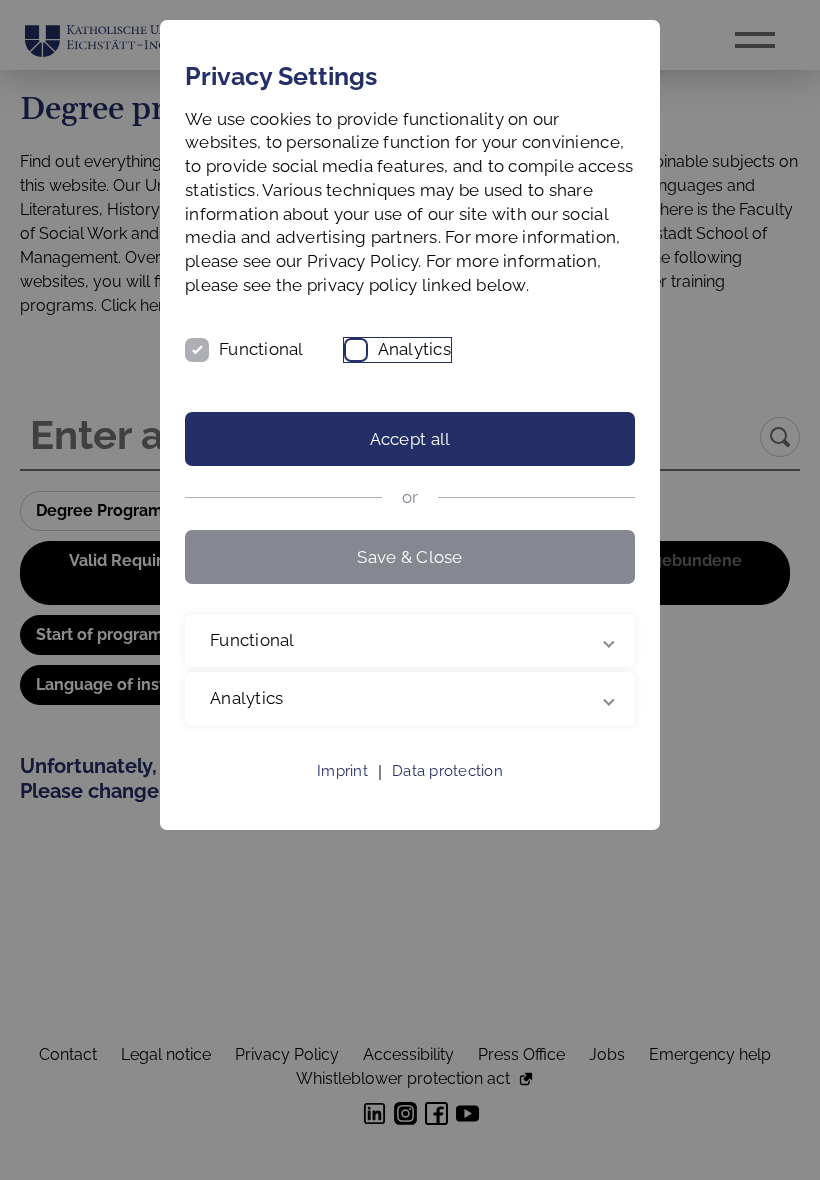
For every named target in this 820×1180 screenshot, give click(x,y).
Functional (261, 349)
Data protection (447, 795)
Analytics (414, 349)
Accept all (410, 439)
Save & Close (409, 557)
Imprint (342, 795)
